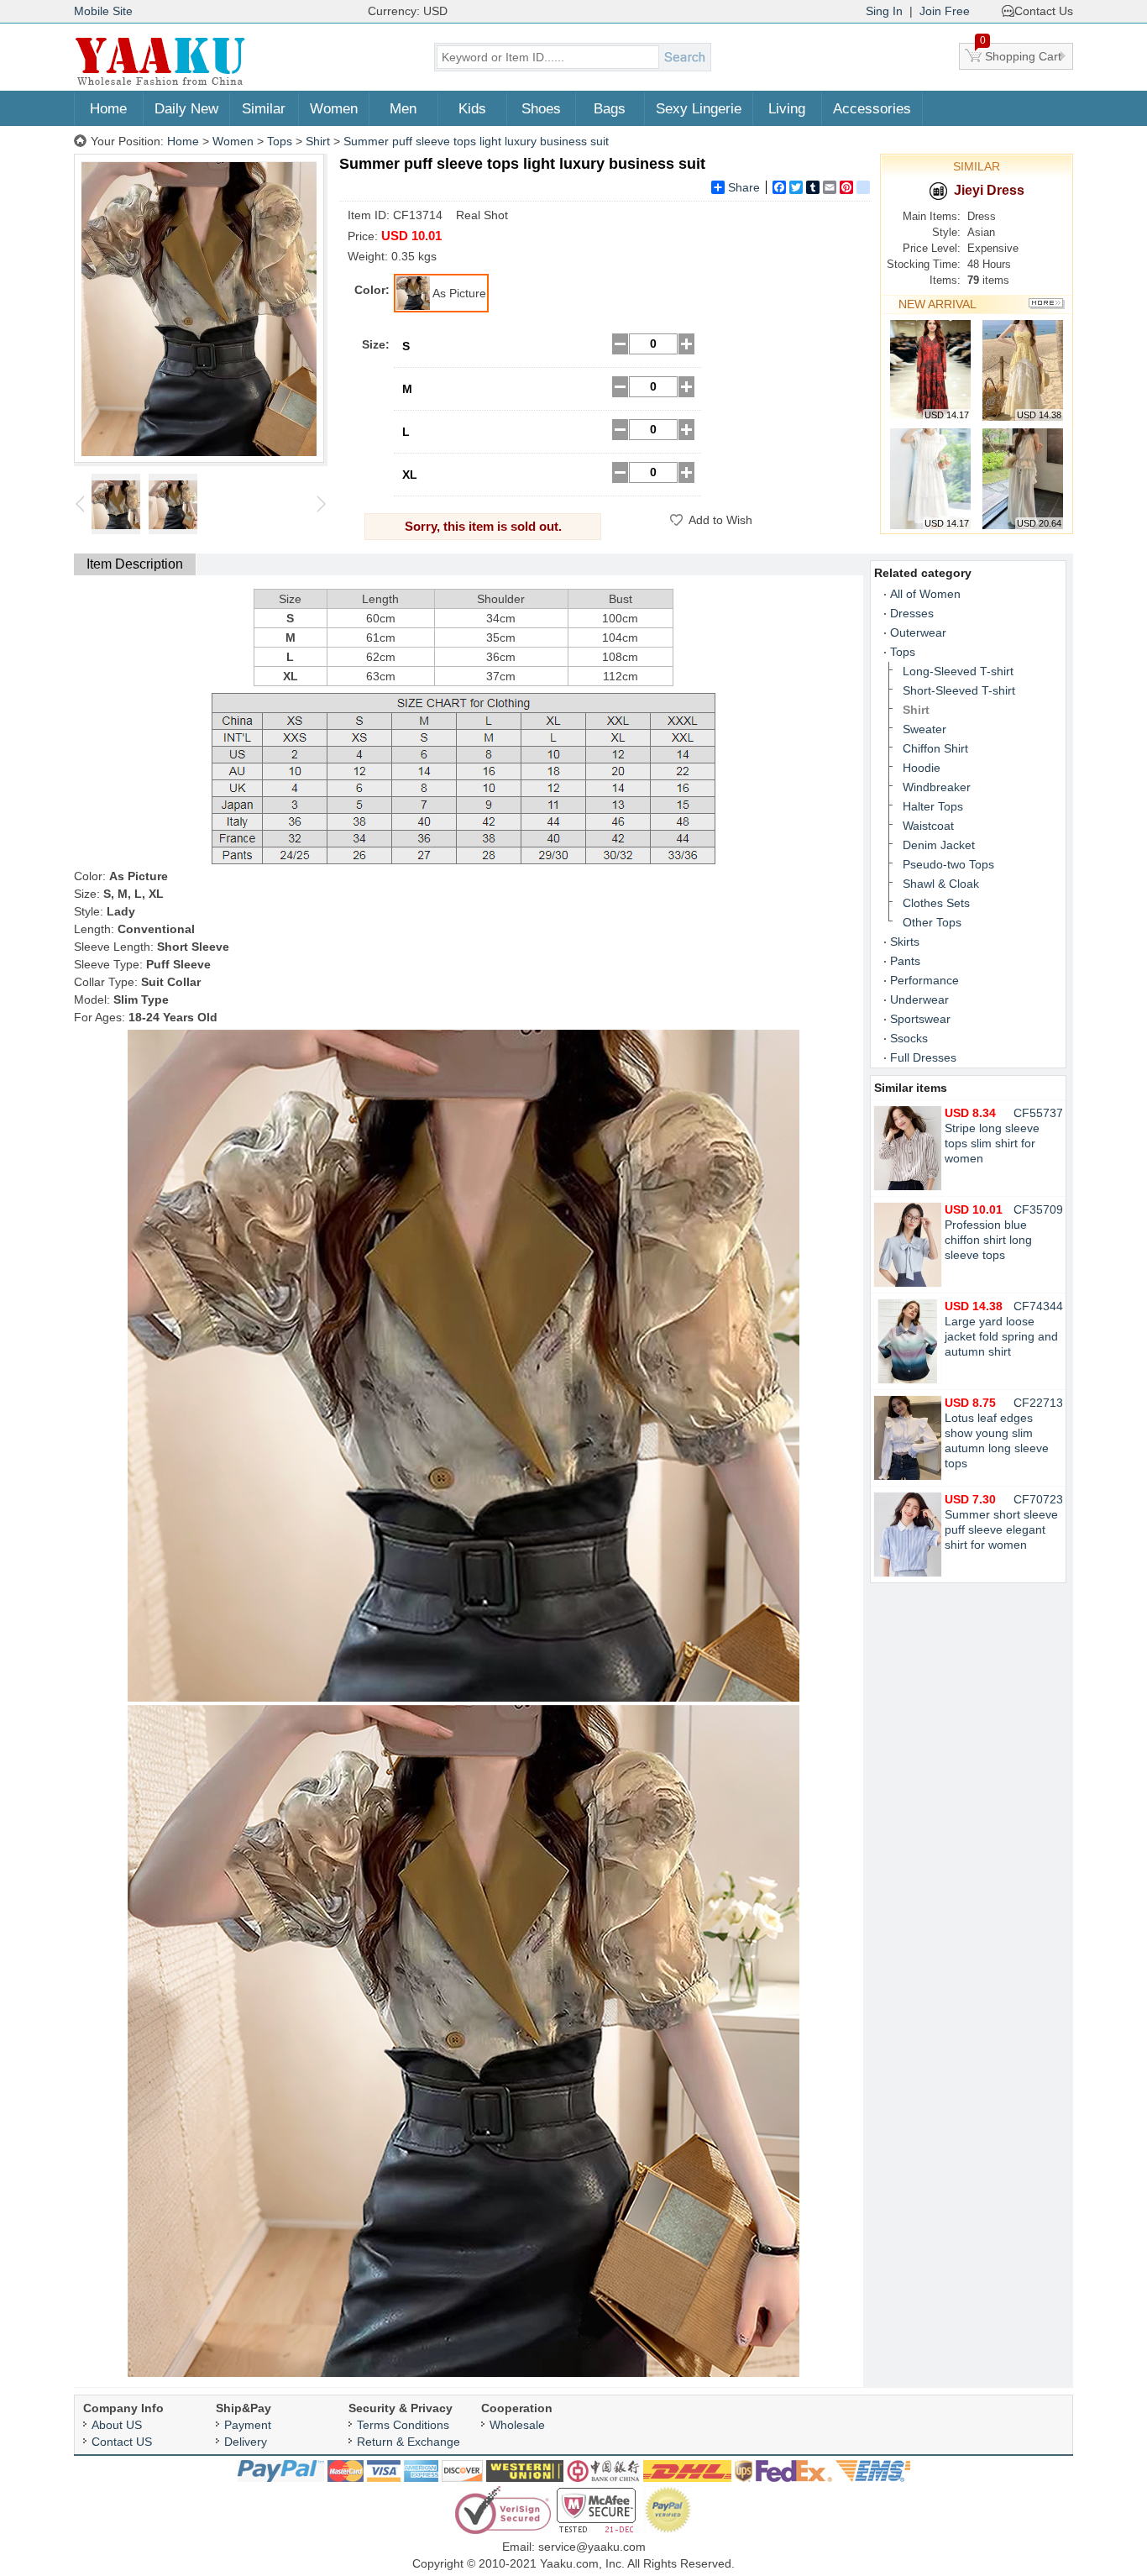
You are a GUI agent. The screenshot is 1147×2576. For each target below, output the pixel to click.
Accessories (872, 109)
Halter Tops (933, 806)
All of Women (925, 594)
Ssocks (909, 1038)
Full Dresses (923, 1057)
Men (403, 109)
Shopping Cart (1021, 53)
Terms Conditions (403, 2425)
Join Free (945, 11)
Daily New (186, 109)
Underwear (919, 999)
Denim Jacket (939, 845)
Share (744, 187)
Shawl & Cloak (941, 884)
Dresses (912, 613)
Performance (924, 980)
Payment (248, 2425)
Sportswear (920, 1019)
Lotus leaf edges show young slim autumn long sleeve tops (997, 1433)
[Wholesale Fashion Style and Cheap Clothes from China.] (160, 84)
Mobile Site (103, 11)
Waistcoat (928, 826)
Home (108, 109)
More (1046, 304)
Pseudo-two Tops (948, 864)
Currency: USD (408, 11)
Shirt (318, 141)
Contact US (122, 2442)
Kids (472, 109)
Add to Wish (720, 520)
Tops (280, 141)
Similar (264, 109)
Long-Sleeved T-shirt (958, 671)
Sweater (924, 729)
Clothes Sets (936, 903)
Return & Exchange (409, 2442)
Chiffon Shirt (935, 748)
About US (117, 2425)
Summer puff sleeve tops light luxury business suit (476, 141)
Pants (905, 961)
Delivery (246, 2442)
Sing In (884, 11)
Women (334, 109)
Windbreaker (937, 787)
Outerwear (918, 632)
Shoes (541, 109)
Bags (610, 109)
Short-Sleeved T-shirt (959, 690)
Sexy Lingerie (699, 109)
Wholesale (517, 2425)
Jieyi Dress (989, 190)
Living (787, 109)
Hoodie (922, 768)
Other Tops (932, 922)
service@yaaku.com (592, 2547)
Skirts (905, 942)
